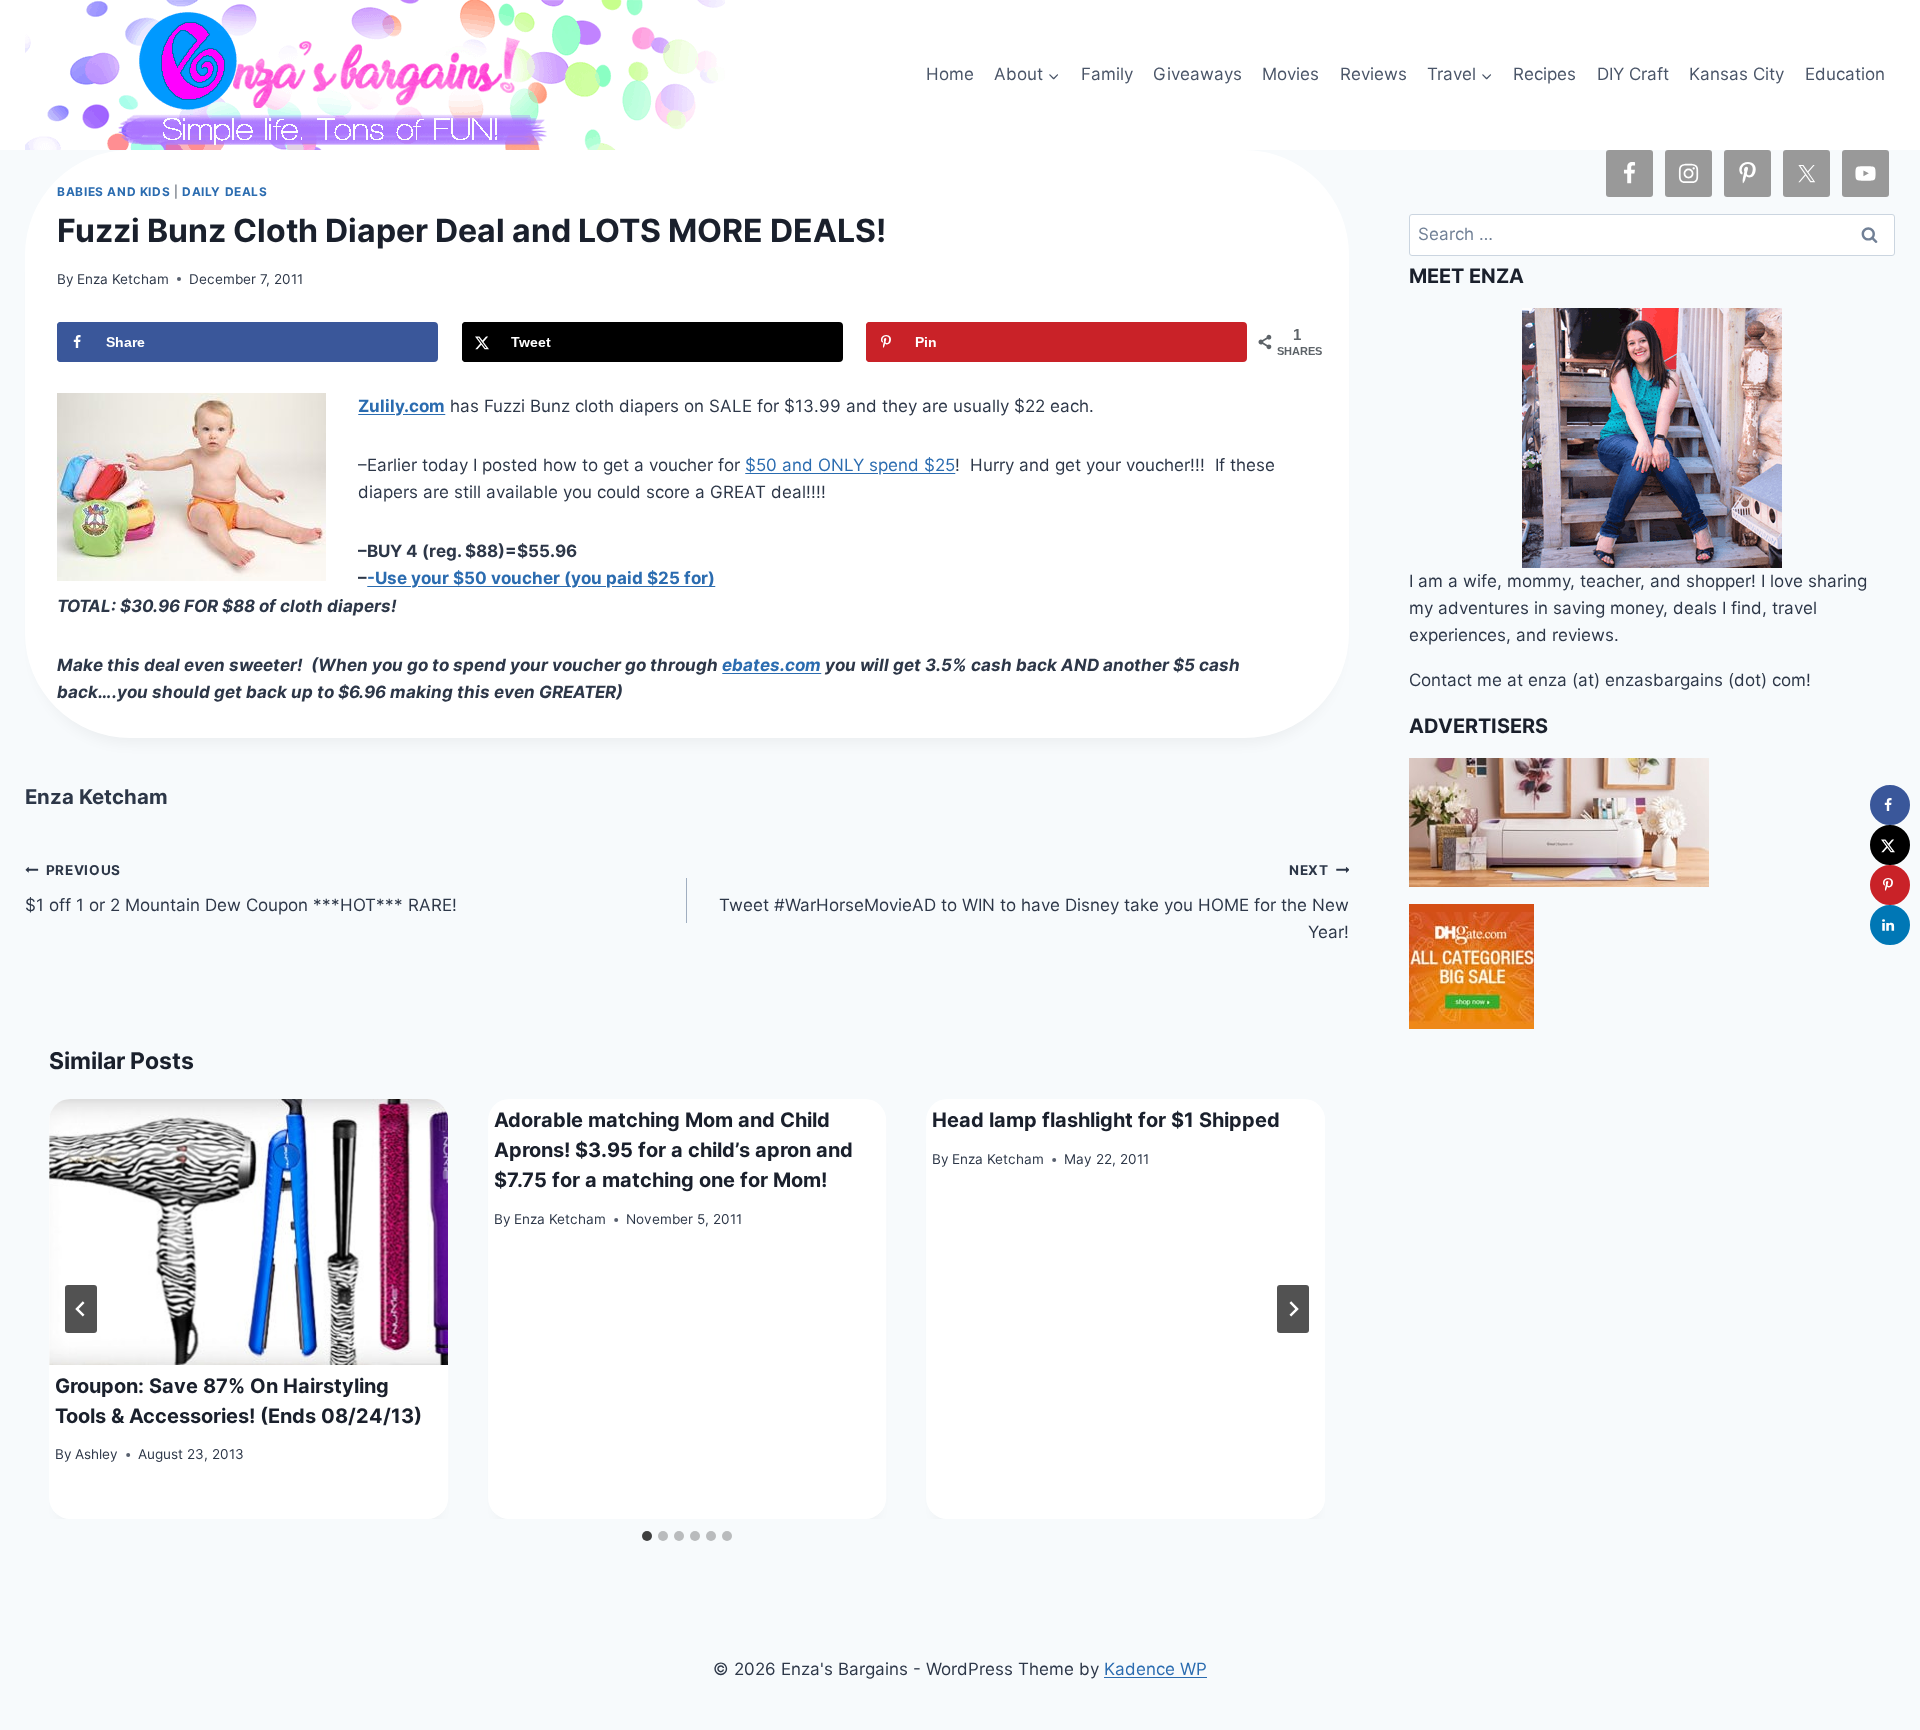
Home (950, 74)
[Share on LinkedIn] (1890, 925)
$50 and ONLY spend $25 (850, 465)
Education (1845, 74)
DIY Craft (1633, 74)
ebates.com (771, 665)
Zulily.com (401, 406)
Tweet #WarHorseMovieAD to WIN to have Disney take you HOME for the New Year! (1034, 902)
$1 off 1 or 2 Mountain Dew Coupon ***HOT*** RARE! (241, 888)
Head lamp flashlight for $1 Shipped (1106, 1120)
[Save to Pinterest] (1890, 885)
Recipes (1544, 74)
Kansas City (1736, 74)
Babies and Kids (113, 191)
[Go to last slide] (81, 1309)
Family (1107, 74)
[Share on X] (1890, 845)
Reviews (1373, 74)
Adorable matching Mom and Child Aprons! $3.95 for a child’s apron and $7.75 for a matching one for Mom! (673, 1150)
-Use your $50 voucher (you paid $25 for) (541, 578)
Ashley (96, 1454)
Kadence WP (1155, 1669)
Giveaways (1197, 74)
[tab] (647, 1536)
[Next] (1293, 1309)
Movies (1290, 74)
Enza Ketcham (123, 279)
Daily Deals (225, 191)
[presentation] (248, 1232)
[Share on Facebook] (1890, 805)
